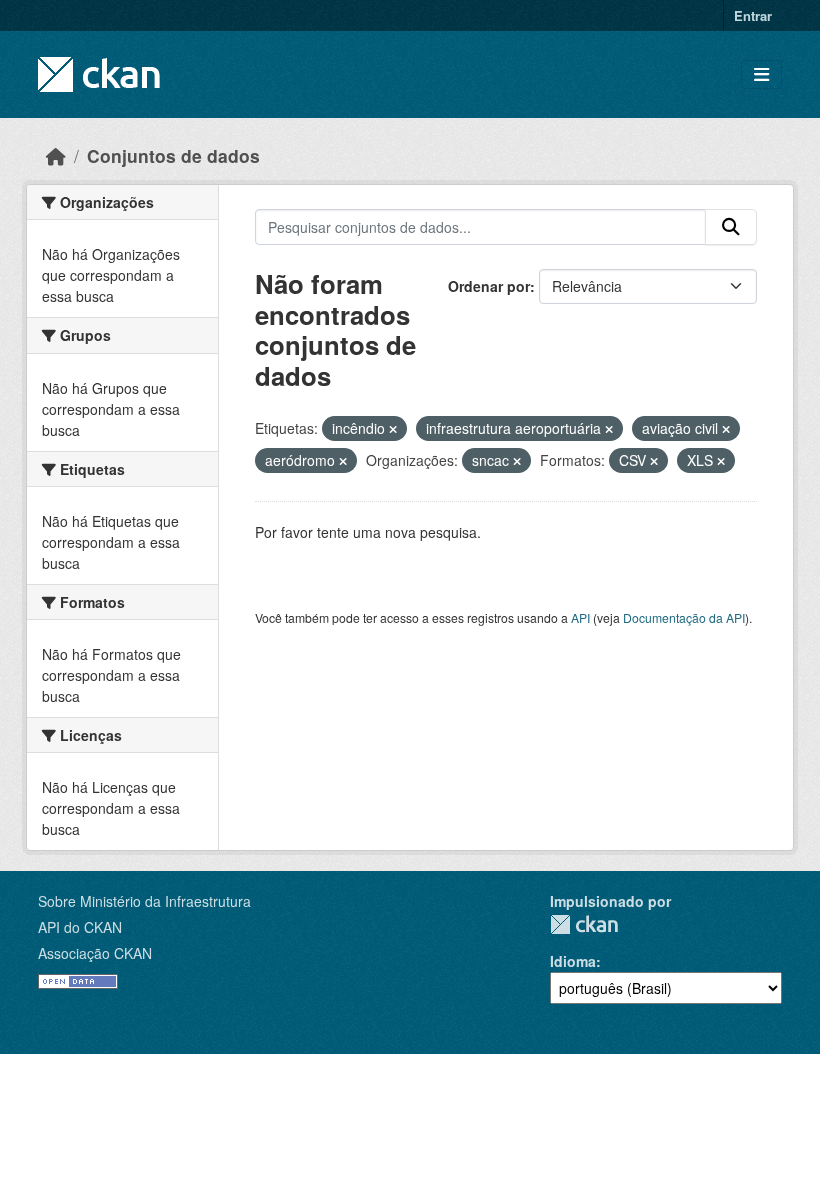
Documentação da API (684, 617)
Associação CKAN (95, 953)
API (580, 617)
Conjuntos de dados (173, 155)
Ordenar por (489, 286)
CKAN (584, 924)
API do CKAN (80, 927)
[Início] (56, 155)
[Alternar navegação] (761, 74)
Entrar (753, 15)
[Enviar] (731, 227)
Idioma (573, 961)
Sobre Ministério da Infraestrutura (144, 901)
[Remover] (393, 429)
